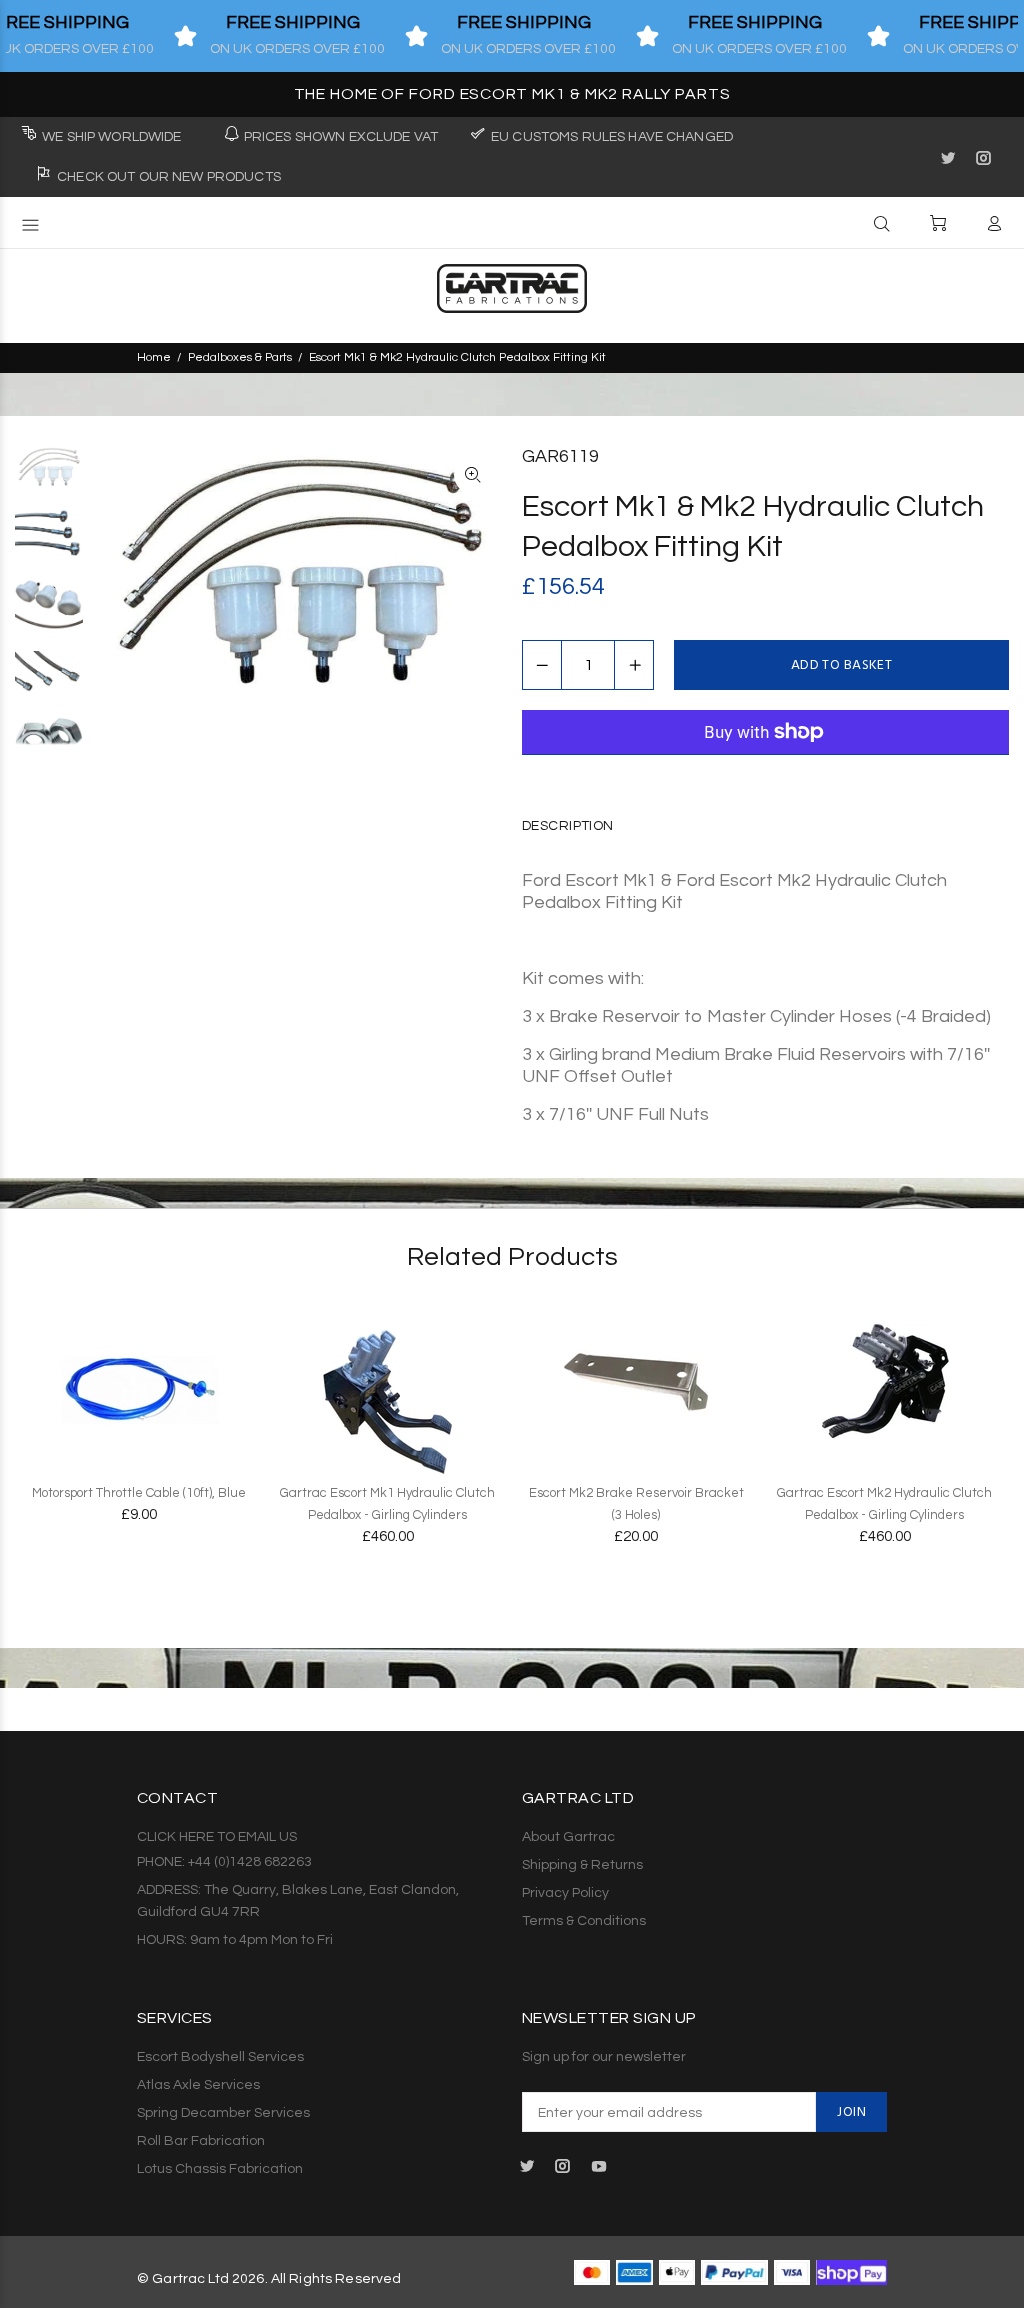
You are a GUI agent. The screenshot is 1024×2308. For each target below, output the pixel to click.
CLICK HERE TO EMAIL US (217, 1837)
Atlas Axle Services (198, 2085)
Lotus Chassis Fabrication (220, 2169)
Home (154, 357)
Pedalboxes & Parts (240, 357)
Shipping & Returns (582, 1865)
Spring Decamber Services (223, 2113)
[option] (49, 477)
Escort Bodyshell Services (220, 2057)
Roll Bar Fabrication (201, 2141)
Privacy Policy (565, 1893)
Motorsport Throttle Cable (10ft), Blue (139, 1493)
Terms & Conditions (584, 1921)
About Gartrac (568, 1837)
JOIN (851, 2112)
